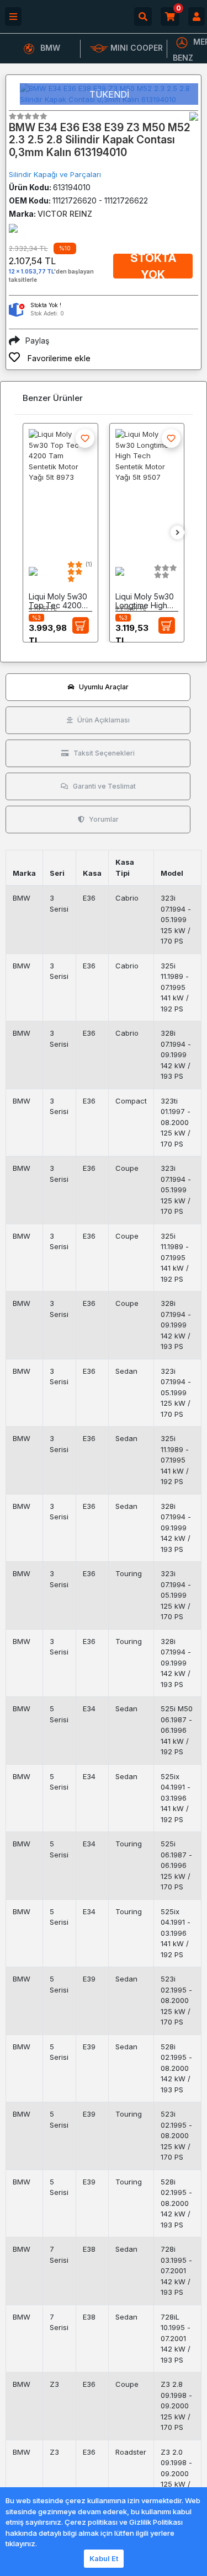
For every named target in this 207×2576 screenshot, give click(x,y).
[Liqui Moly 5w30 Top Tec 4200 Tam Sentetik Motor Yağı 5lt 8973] (60, 490)
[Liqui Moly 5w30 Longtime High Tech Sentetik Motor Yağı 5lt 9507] (147, 490)
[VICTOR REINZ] (194, 116)
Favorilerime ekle (58, 358)
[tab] (98, 687)
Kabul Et (104, 2558)
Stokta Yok (153, 266)
